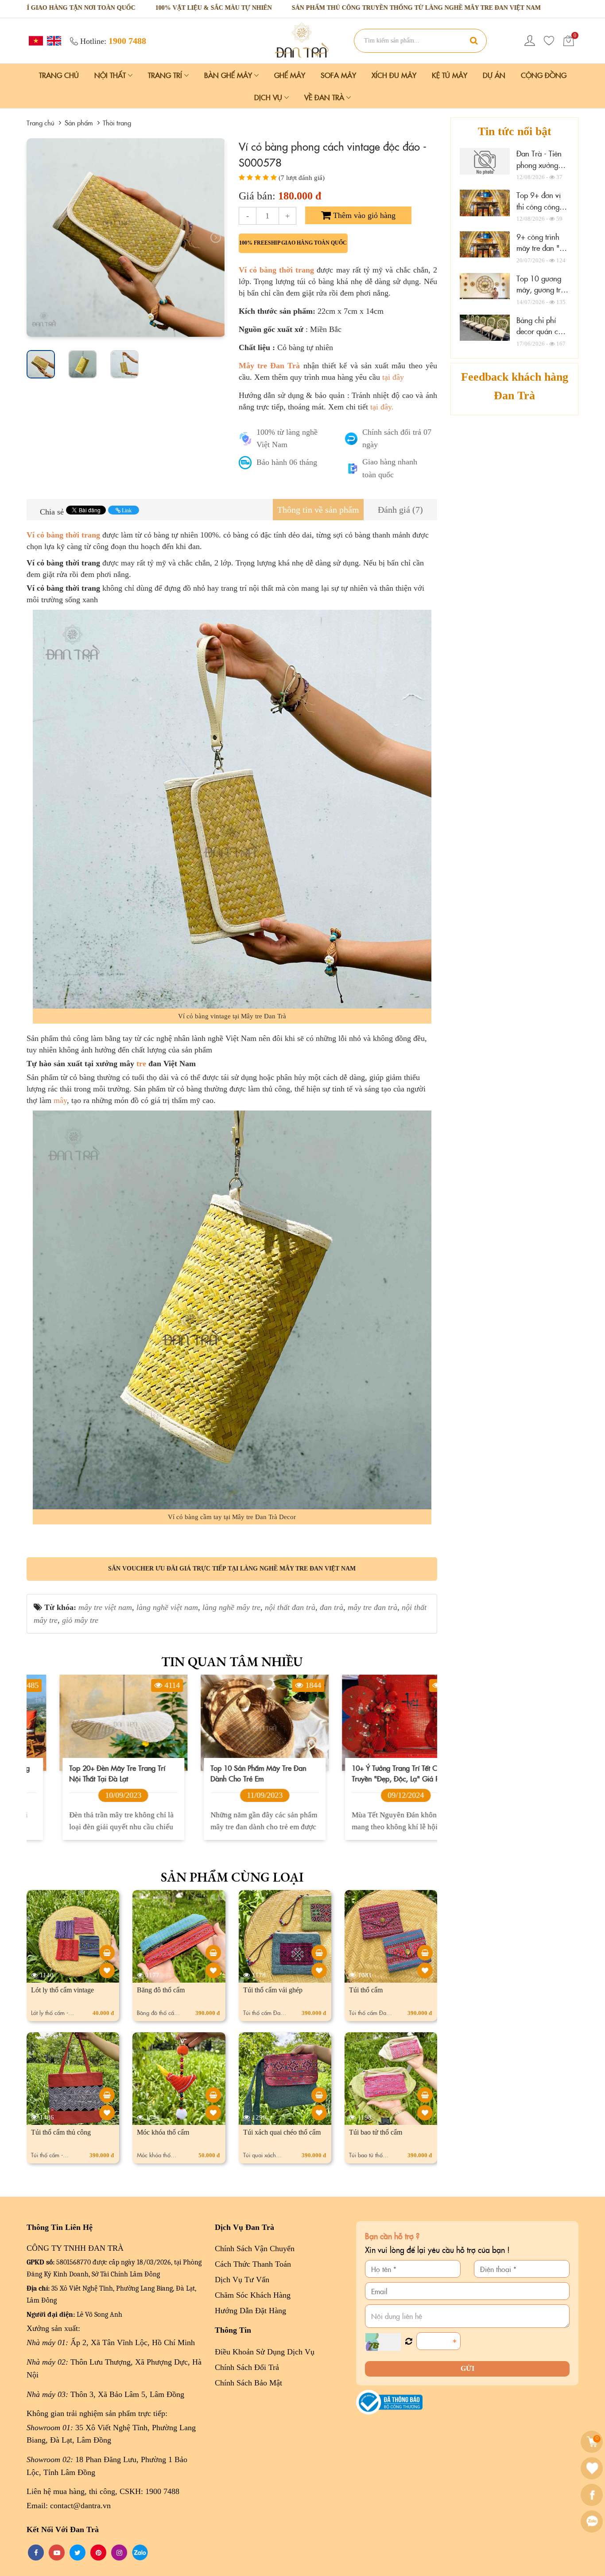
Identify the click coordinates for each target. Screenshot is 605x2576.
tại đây (393, 377)
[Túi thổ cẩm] (425, 1953)
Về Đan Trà (325, 97)
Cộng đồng (544, 75)
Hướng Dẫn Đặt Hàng (250, 2311)
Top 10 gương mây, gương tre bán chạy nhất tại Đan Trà (540, 295)
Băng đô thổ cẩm (161, 1990)
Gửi (467, 2368)
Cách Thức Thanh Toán (253, 2264)
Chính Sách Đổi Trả (247, 2367)
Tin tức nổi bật (515, 131)
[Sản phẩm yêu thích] (549, 41)
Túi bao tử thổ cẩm (376, 2132)
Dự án (494, 75)
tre (141, 1064)
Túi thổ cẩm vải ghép (273, 1990)
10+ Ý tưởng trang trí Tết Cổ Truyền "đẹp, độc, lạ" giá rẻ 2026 (365, 1773)
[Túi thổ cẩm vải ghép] (319, 1953)
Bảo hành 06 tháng (287, 462)
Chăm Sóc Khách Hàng (253, 2295)
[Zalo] (593, 2521)
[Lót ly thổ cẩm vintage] (107, 1953)
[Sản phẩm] (302, 40)
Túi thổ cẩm (366, 1990)
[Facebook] (593, 2495)
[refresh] (409, 2342)
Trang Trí (166, 75)
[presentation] (36, 238)
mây (60, 1100)
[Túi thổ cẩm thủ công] (107, 2095)
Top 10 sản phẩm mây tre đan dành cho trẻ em (225, 1773)
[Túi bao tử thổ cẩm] (425, 2095)
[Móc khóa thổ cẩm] (213, 2095)
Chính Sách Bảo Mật (248, 2383)
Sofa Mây (338, 75)
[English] (53, 40)
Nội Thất (111, 75)
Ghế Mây (290, 75)
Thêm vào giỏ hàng (363, 215)
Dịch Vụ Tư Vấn (242, 2280)
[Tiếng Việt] (35, 40)
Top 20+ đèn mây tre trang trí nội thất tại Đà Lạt (84, 1773)
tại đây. (382, 407)
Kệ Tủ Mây (450, 75)
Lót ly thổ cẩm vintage (62, 1990)
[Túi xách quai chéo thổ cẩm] (319, 2095)
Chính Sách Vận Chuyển (255, 2249)
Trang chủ (59, 75)
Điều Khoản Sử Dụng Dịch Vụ (265, 2352)
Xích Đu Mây (394, 75)
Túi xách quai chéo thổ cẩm (282, 2132)
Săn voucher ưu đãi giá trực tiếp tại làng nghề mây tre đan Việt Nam (232, 1569)
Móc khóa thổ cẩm (163, 2132)
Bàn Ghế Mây (229, 75)
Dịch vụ (269, 97)
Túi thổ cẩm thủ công (61, 2132)
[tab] (318, 510)
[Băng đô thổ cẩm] (213, 1953)
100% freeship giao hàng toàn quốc (293, 243)
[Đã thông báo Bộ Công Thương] (389, 2401)
